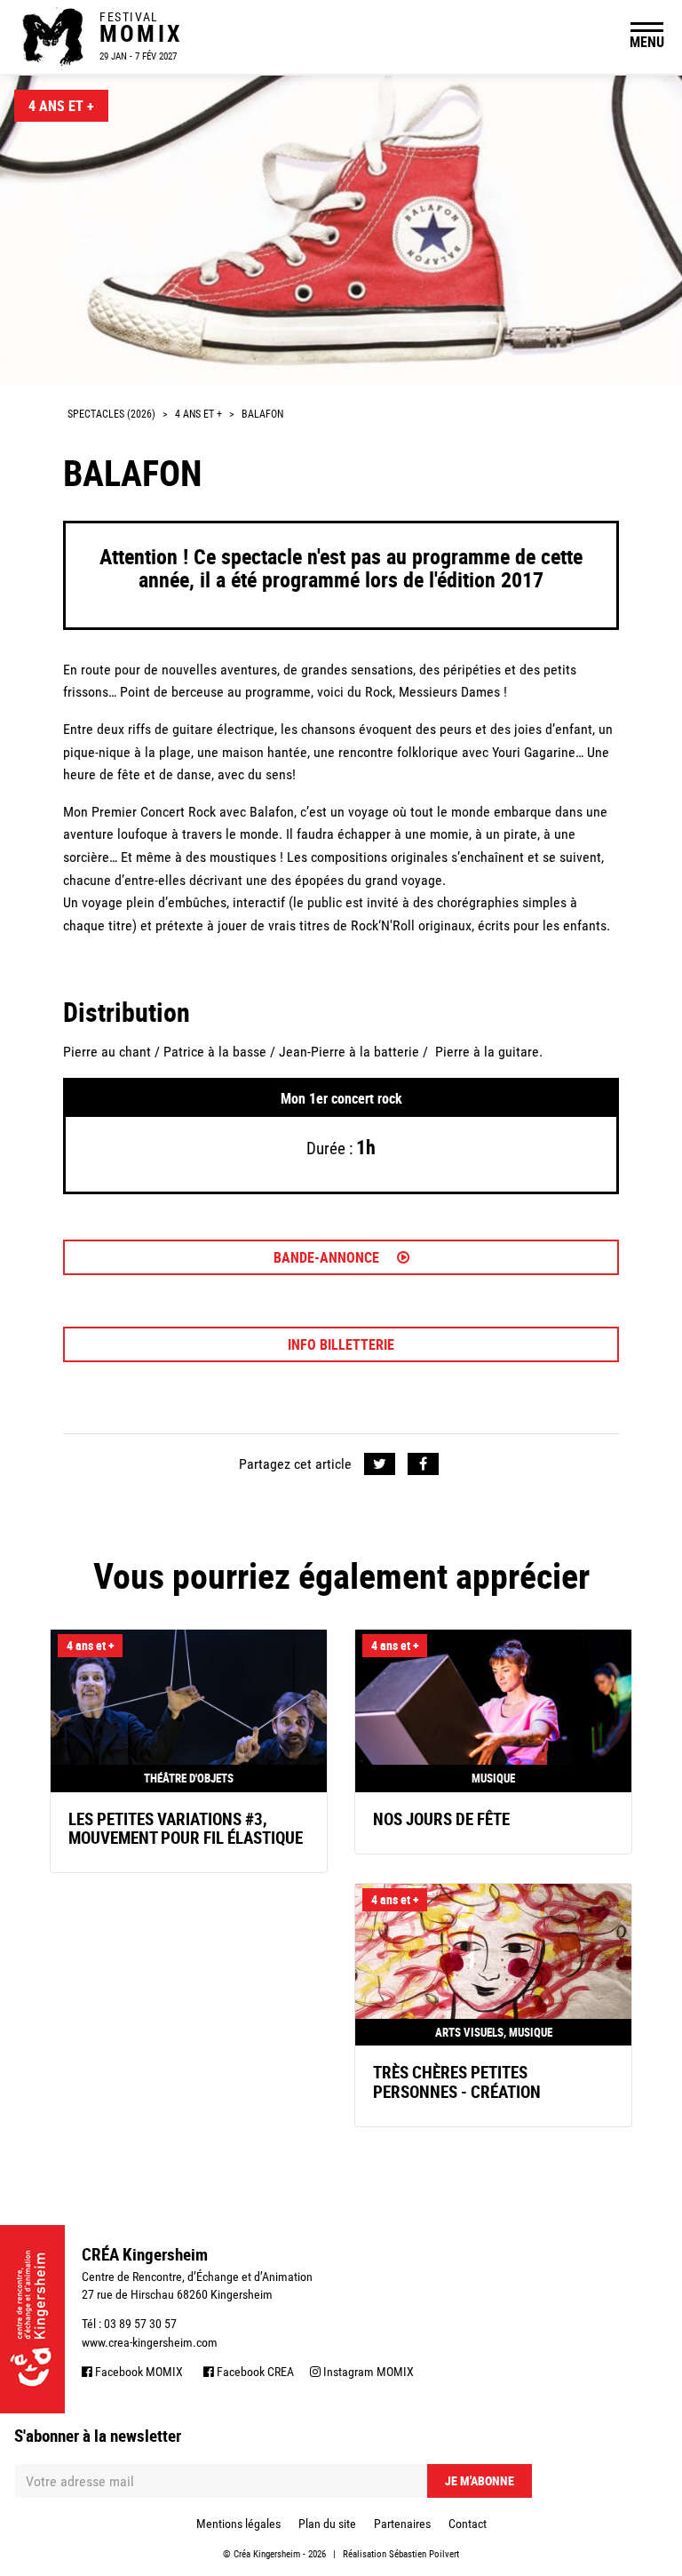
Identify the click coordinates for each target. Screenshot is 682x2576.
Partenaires (402, 2524)
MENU (647, 42)
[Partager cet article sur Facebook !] (423, 1464)
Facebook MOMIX (138, 2372)
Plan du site (327, 2524)
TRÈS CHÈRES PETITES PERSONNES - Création (457, 2082)
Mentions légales (238, 2524)
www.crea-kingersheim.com (150, 2342)
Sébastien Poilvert (424, 2554)
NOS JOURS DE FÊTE (441, 1819)
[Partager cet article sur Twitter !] (380, 1464)
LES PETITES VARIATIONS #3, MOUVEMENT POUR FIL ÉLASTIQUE (186, 1828)
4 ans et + (61, 106)
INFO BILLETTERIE (341, 1344)
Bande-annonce (328, 1257)
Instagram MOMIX (367, 2372)
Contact (468, 2524)
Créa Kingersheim (267, 2554)
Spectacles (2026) (111, 414)
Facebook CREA (254, 2372)
